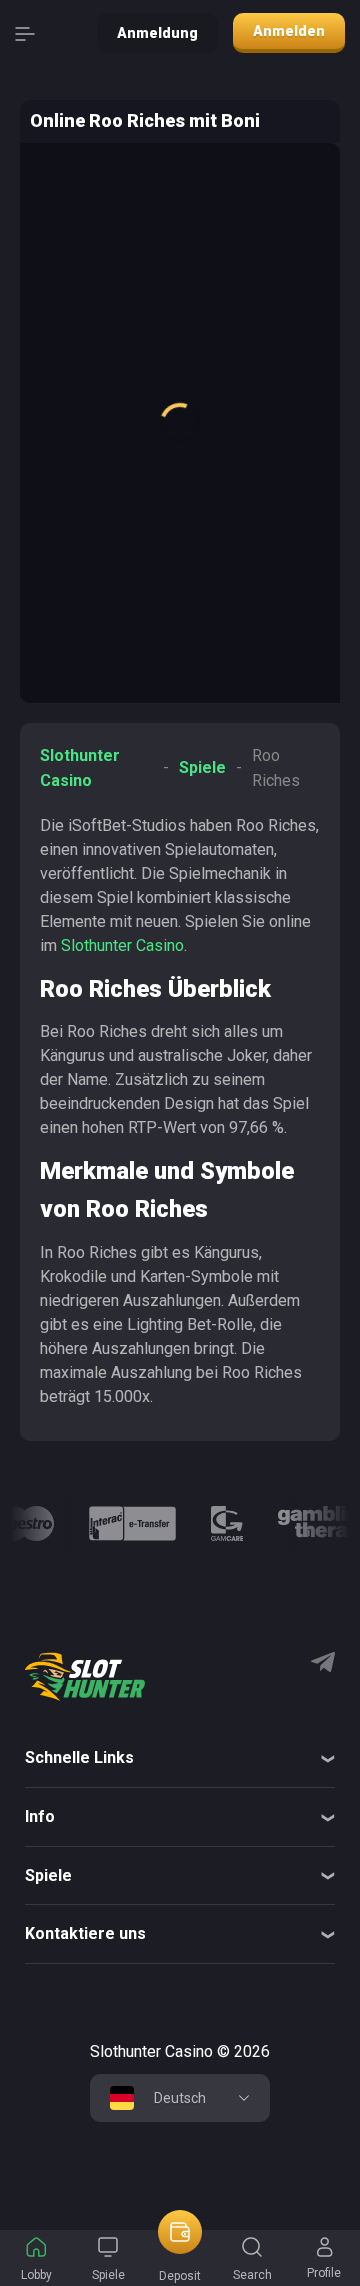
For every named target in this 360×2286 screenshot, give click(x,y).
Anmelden (289, 31)
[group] (26, 1523)
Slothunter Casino (122, 945)
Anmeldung (157, 33)
